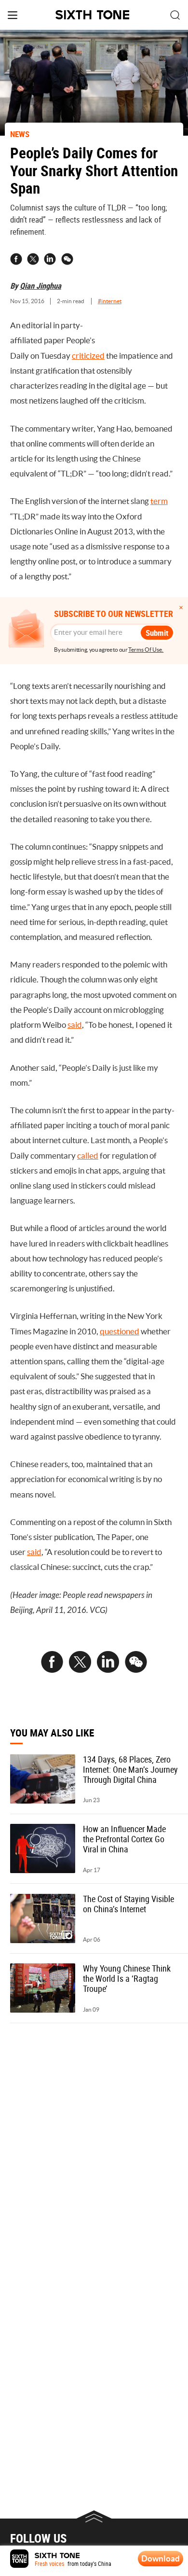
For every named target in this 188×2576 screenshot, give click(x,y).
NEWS (20, 134)
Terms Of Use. (146, 650)
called (88, 1156)
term (159, 501)
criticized (88, 356)
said (75, 1025)
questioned (120, 1331)
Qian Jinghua (40, 286)
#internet (110, 301)
